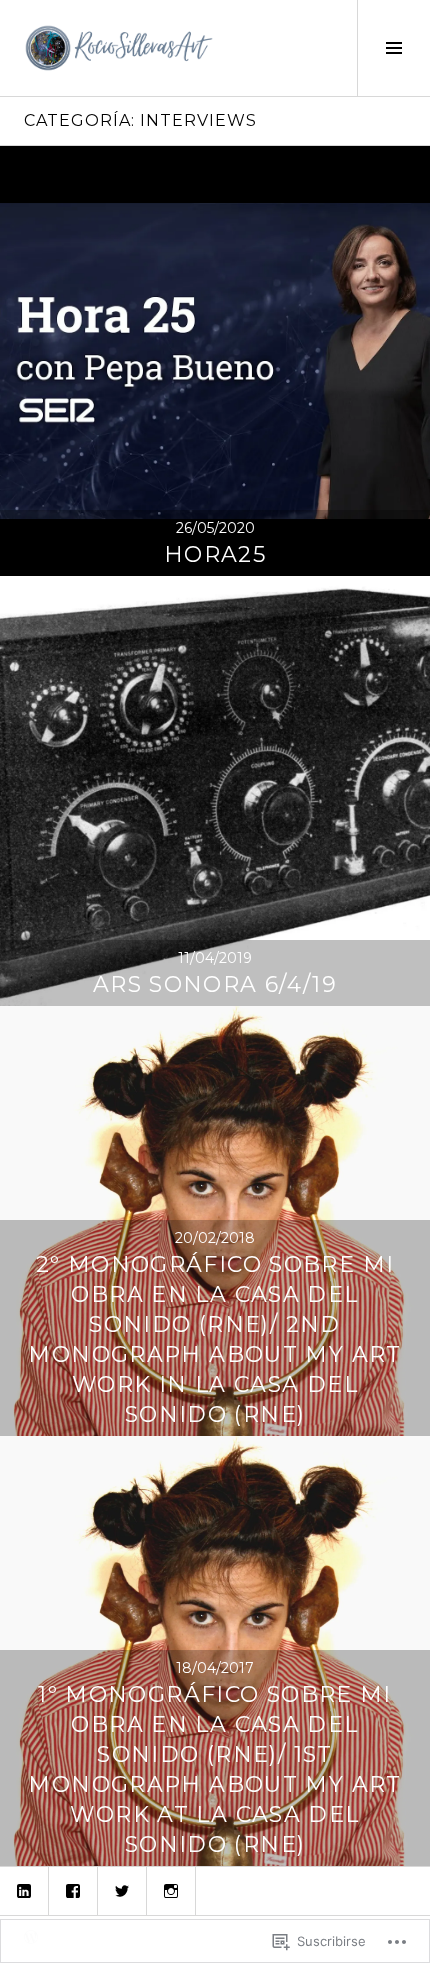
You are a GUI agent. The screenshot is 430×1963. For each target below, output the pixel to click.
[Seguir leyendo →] (215, 361)
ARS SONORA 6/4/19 (215, 984)
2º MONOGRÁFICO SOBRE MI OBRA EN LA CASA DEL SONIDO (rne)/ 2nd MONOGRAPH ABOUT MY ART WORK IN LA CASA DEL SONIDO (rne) (214, 1339)
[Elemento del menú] (24, 1891)
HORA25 (215, 554)
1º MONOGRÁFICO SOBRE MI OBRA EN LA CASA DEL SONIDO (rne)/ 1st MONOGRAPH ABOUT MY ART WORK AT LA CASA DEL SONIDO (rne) (214, 1769)
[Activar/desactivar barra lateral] (393, 48)
